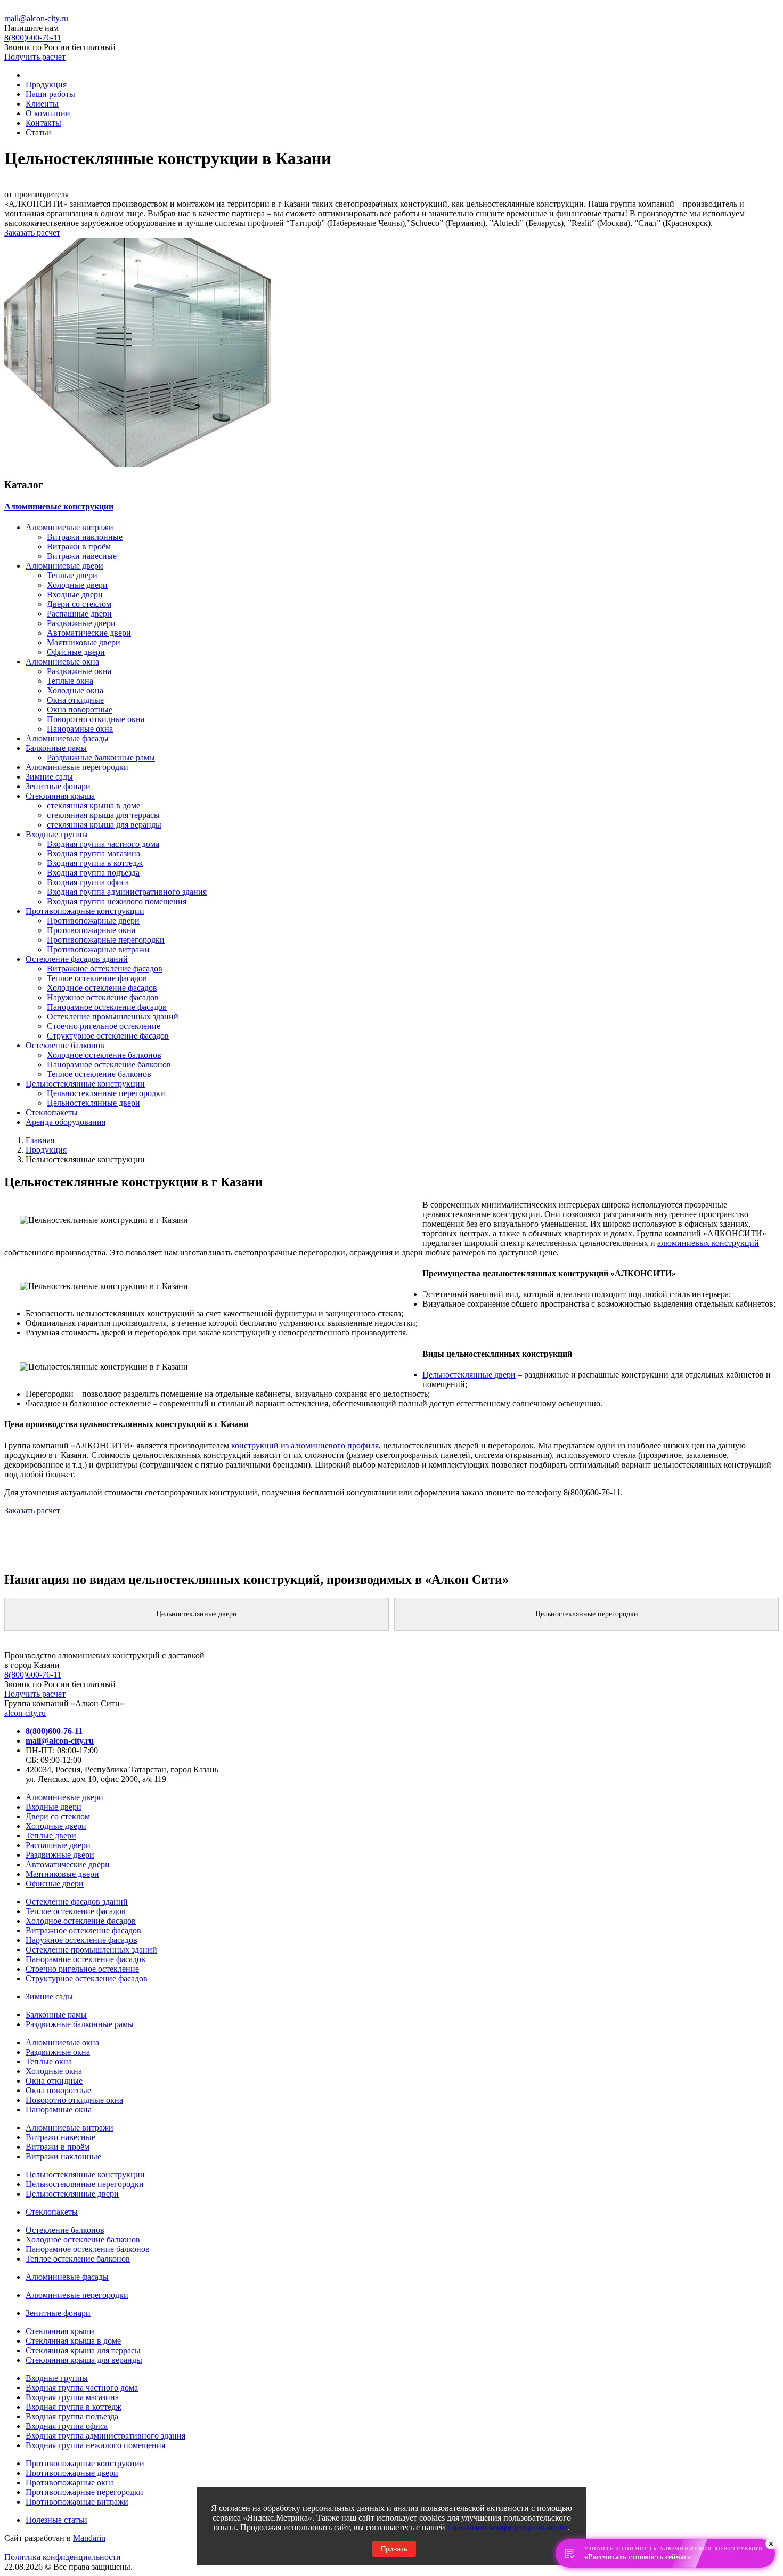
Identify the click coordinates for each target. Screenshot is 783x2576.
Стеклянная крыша (60, 796)
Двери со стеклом (79, 604)
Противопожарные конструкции (85, 911)
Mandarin (89, 2538)
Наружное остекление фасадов (103, 997)
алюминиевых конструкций (708, 1243)
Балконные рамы (56, 748)
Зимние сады (49, 777)
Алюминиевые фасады (67, 738)
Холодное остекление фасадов (102, 988)
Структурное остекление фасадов (108, 1036)
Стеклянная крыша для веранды (84, 2360)
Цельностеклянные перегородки (106, 1093)
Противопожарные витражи (98, 949)
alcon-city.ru (25, 1713)
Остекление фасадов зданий (77, 959)
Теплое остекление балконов (99, 1074)
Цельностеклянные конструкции (85, 1084)
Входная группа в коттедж (95, 863)
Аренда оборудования (66, 1122)
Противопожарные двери (93, 921)
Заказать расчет (32, 233)
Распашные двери (79, 614)
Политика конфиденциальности (63, 2557)
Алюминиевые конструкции (59, 507)
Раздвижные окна (79, 671)
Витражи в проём (79, 546)
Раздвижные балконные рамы (101, 758)
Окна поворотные (80, 710)
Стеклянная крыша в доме (73, 2341)
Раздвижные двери (81, 623)
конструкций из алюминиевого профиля (305, 1445)
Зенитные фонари (58, 786)
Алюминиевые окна (62, 662)
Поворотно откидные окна (96, 719)
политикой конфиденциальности (507, 2527)
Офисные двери (76, 652)
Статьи (38, 132)
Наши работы (50, 94)
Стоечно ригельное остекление (104, 1026)
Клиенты (42, 104)
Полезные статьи (56, 2520)
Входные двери (75, 594)
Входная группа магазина (93, 853)
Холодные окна (75, 690)
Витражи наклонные (85, 537)
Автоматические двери (89, 633)
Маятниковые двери (84, 642)
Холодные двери (77, 585)
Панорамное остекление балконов (109, 1064)
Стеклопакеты (52, 1112)
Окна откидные (75, 700)
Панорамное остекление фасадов (107, 1007)
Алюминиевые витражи (70, 527)
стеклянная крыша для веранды (104, 825)
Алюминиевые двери (64, 566)
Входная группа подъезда (93, 873)
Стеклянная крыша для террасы (83, 2350)
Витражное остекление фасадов (105, 969)
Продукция (46, 84)
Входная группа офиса (88, 882)
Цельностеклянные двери (93, 1103)
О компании (48, 113)
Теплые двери (72, 575)
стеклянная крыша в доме (93, 805)
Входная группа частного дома (103, 844)
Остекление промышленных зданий (113, 1016)
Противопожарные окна (91, 930)
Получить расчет (35, 57)
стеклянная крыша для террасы (103, 815)
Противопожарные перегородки (106, 940)
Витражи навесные (82, 556)
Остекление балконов (65, 1045)
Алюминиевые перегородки (77, 767)
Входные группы (57, 834)
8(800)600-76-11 (33, 1675)
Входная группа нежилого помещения (117, 901)
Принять (394, 2549)
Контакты (43, 123)
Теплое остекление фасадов (97, 978)
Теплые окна (70, 681)
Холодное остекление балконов (104, 1055)
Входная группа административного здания (127, 892)
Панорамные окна (80, 729)
